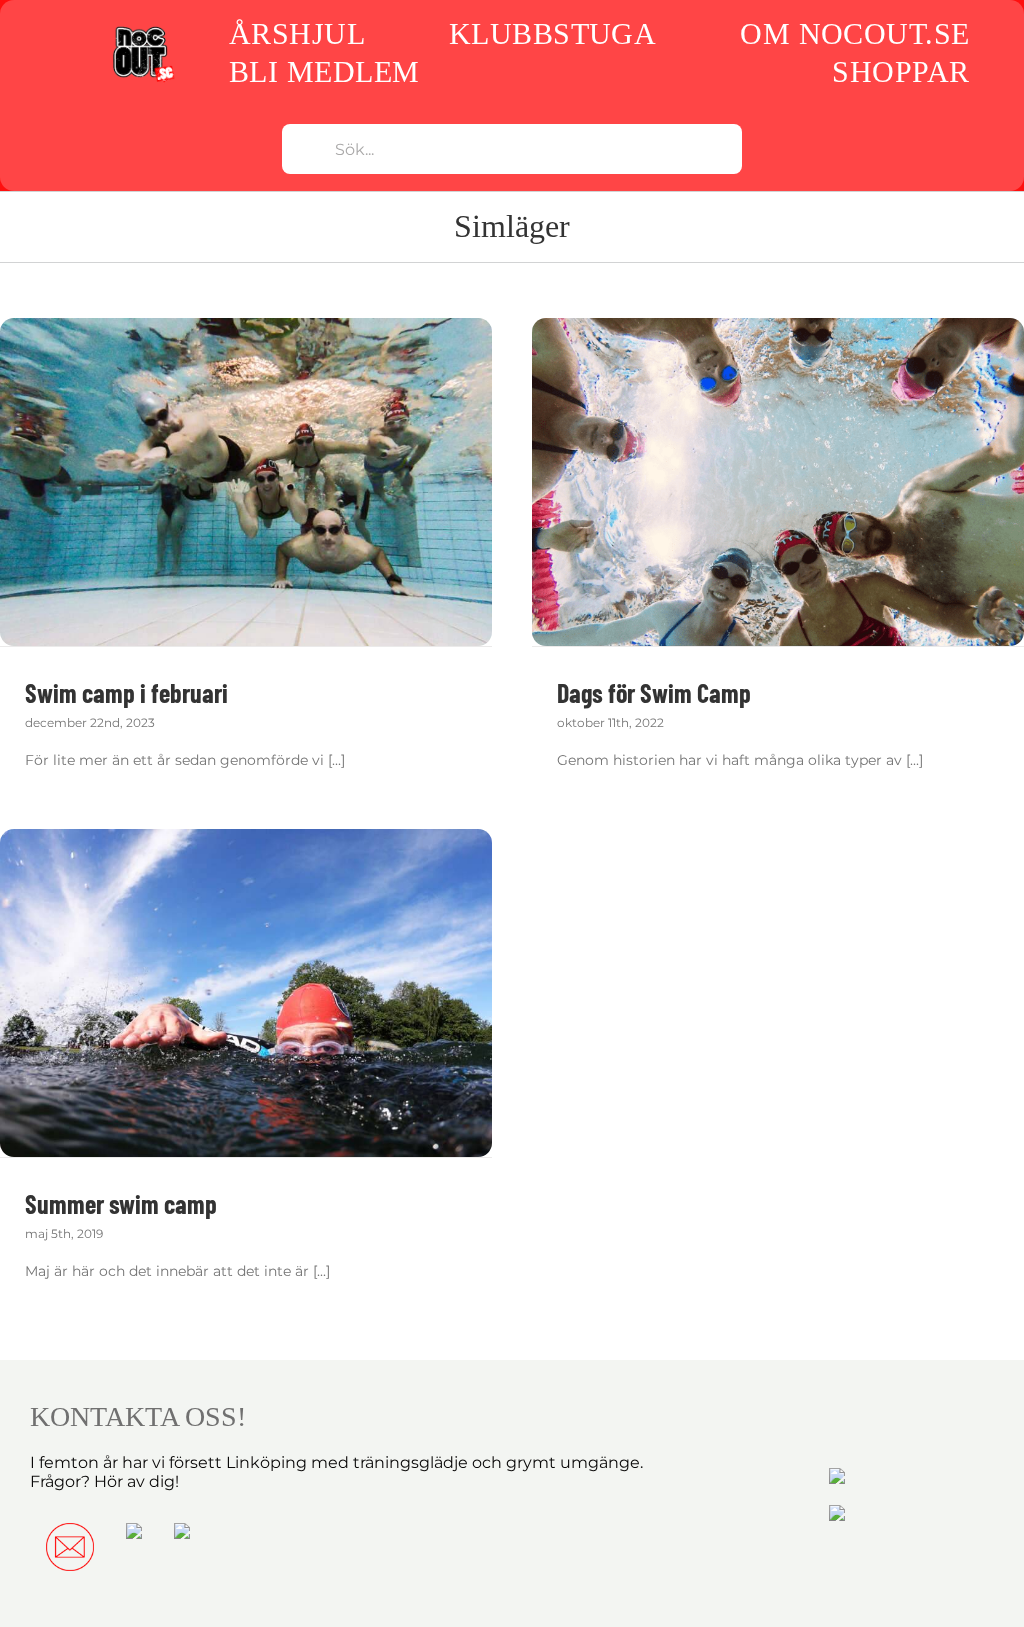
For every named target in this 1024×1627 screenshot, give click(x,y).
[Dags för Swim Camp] (778, 482)
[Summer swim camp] (246, 993)
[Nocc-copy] (142, 30)
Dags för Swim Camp (654, 692)
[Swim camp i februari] (246, 482)
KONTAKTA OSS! (138, 1416)
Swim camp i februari (126, 692)
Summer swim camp (121, 1203)
